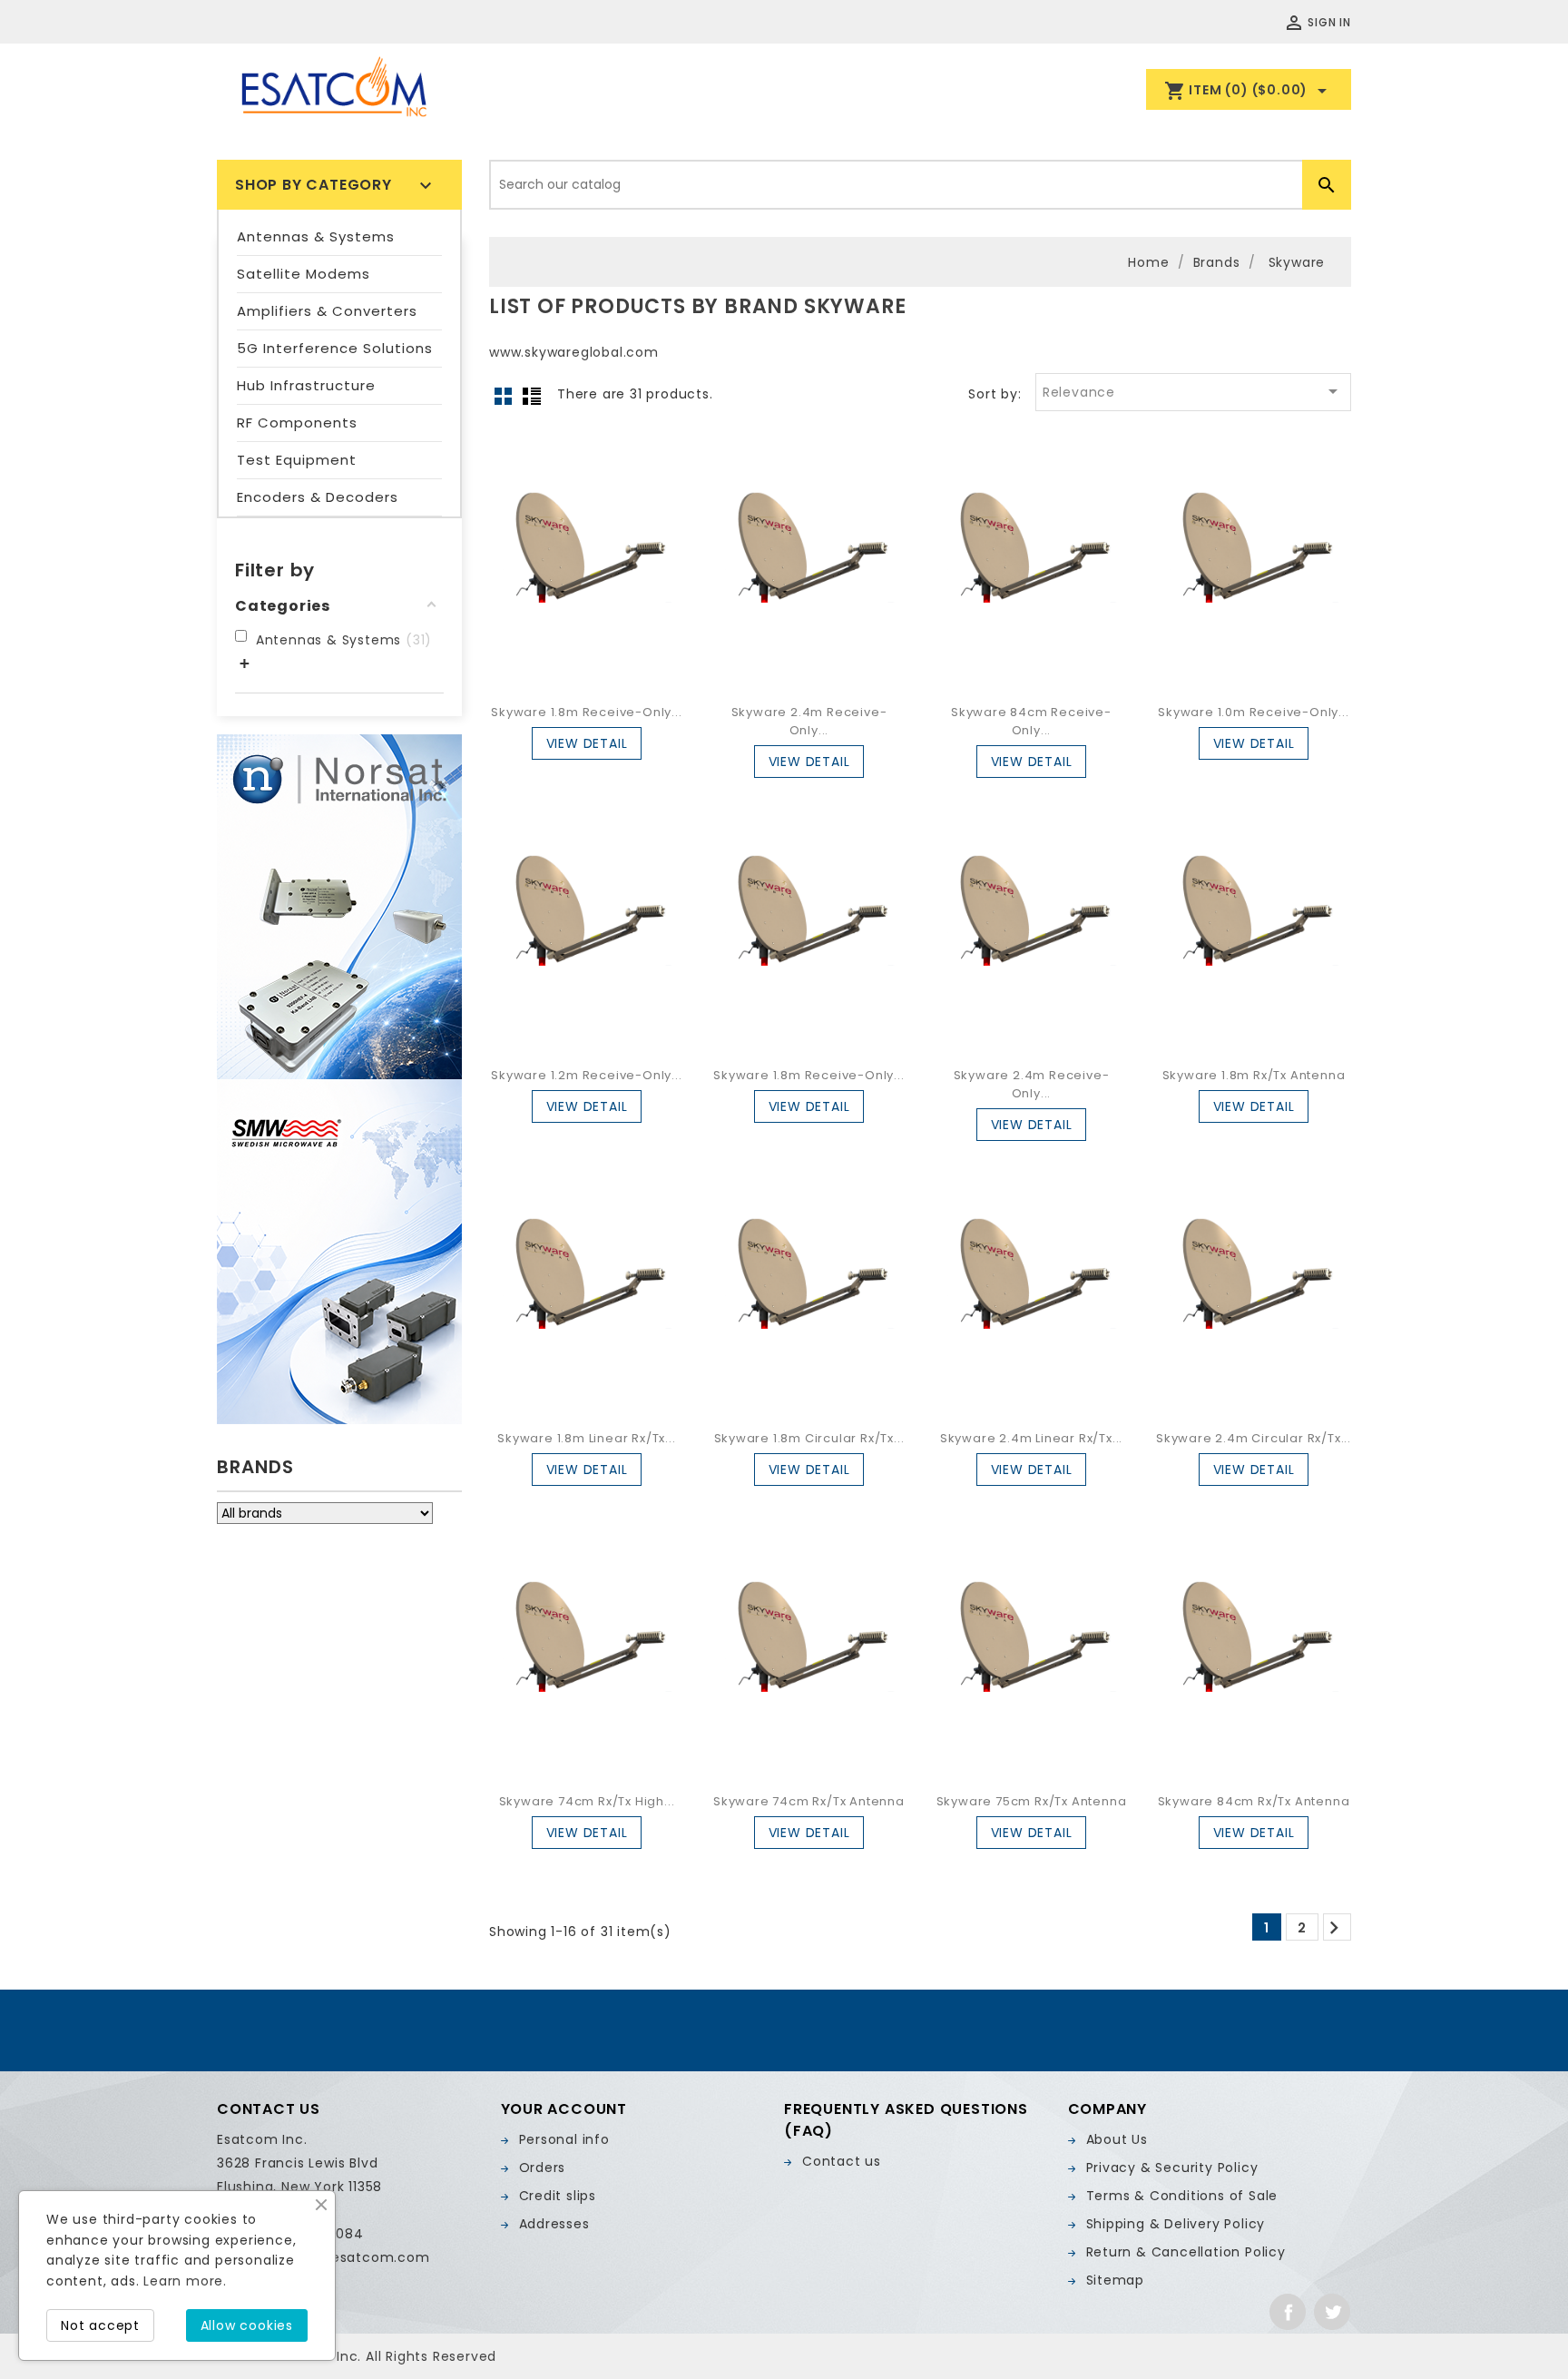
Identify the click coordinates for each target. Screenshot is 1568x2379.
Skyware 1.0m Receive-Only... (1253, 712)
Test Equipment (297, 460)
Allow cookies (247, 2325)
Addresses (554, 2224)
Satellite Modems (304, 274)
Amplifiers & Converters (327, 311)
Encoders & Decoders (318, 497)
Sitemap (1116, 2280)
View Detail (587, 743)
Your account (564, 2109)
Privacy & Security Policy (1172, 2168)
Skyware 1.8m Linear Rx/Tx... (586, 1438)
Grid (504, 396)
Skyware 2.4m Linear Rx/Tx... (1031, 1438)
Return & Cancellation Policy (1186, 2252)
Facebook (1288, 2312)
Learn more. (185, 2281)
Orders (543, 2168)
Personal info (564, 2139)
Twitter (1332, 2312)
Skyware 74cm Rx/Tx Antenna (809, 1801)
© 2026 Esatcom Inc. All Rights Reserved (357, 2356)
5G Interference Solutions (335, 348)
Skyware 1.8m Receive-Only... (586, 712)
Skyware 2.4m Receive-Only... (809, 721)
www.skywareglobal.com (574, 352)
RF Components (297, 423)
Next (1335, 1928)
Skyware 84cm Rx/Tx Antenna (1254, 1801)
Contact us (842, 2161)
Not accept (100, 2325)
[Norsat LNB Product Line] (339, 907)
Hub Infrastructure (306, 385)
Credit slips (558, 2196)
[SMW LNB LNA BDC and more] (339, 1252)
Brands (255, 1467)
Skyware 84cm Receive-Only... (1031, 721)
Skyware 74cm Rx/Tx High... (587, 1801)
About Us (1117, 2139)
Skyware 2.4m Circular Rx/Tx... (1254, 1438)
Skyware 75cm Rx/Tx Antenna (1032, 1801)
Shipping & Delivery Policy (1176, 2224)
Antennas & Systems (316, 236)
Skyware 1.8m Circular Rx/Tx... (809, 1438)
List (532, 396)
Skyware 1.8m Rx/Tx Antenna (1254, 1075)
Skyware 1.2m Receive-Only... (586, 1075)
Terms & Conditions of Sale (1182, 2196)
